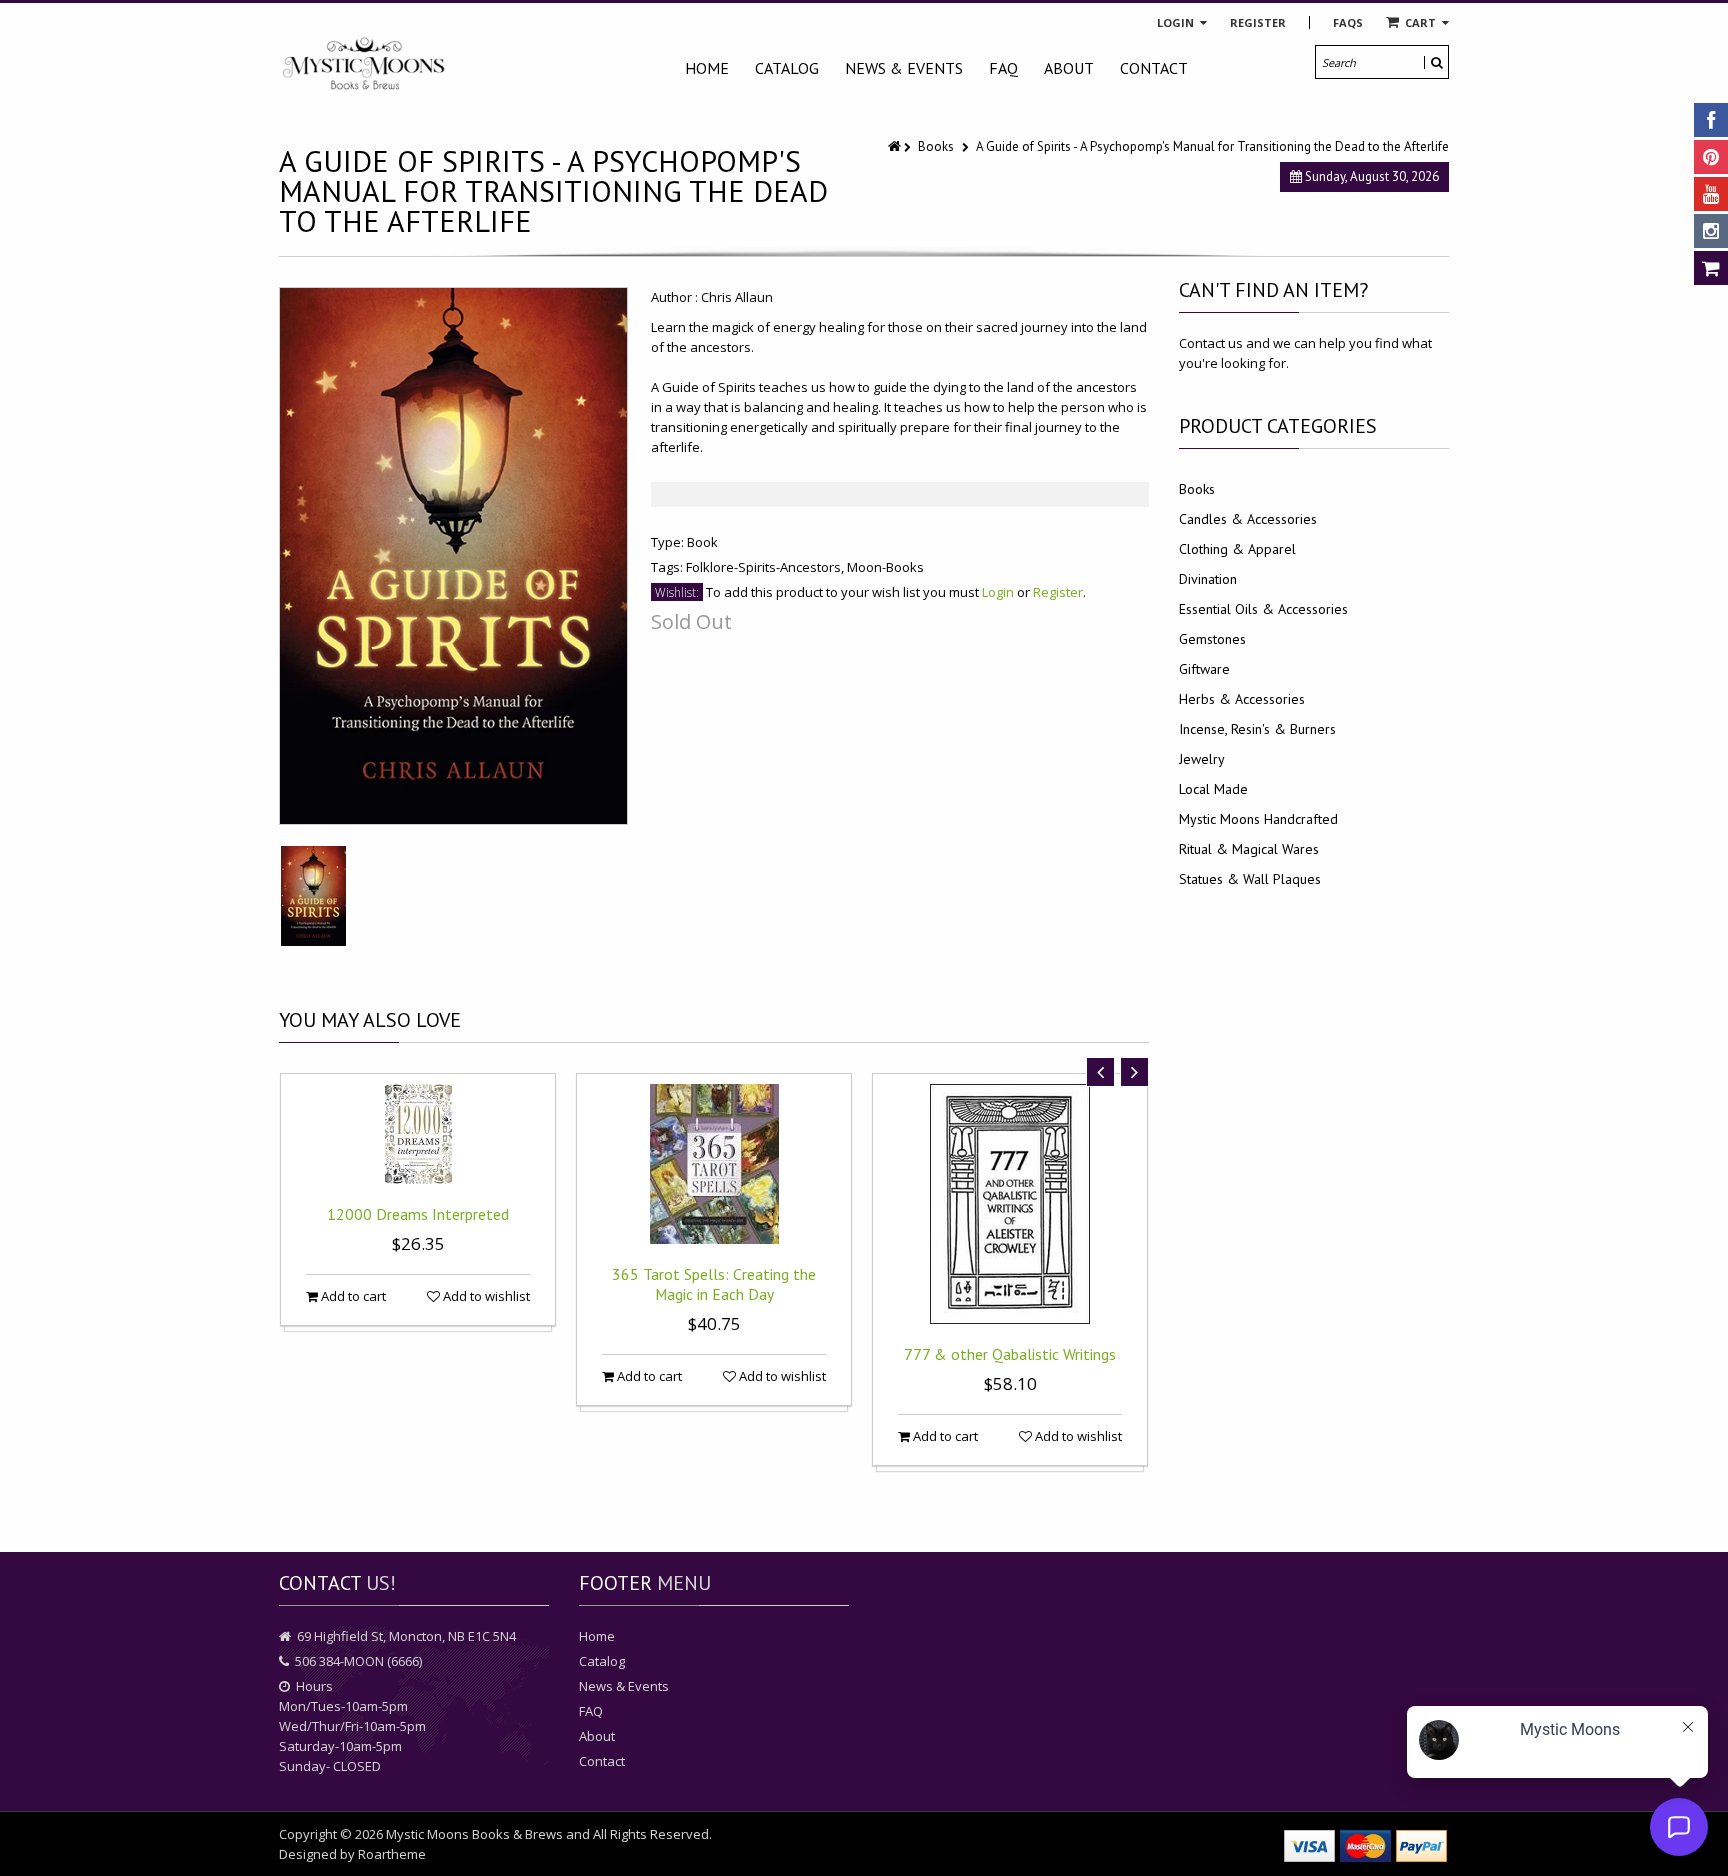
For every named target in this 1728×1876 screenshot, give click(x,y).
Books (936, 146)
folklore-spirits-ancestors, (766, 567)
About (1069, 68)
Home (707, 68)
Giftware (1204, 669)
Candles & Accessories (1248, 519)
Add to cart (352, 1296)
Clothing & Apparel (1237, 549)
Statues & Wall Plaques (1250, 879)
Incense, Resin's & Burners (1257, 729)
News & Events (904, 68)
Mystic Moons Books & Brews (474, 1834)
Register (1258, 22)
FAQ (1003, 68)
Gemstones (1212, 639)
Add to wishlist (485, 1296)
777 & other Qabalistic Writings (1010, 1354)
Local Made (1213, 789)
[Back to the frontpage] (896, 146)
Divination (1208, 579)
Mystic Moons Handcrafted (1258, 819)
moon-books (885, 567)
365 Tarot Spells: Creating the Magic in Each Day (714, 1284)
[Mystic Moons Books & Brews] (364, 64)
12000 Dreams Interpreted (418, 1214)
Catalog (787, 68)
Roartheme (392, 1854)
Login (1177, 22)
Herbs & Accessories (1242, 699)
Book (702, 542)
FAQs (1348, 22)
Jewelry (1202, 759)
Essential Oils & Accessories (1263, 609)
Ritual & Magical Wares (1249, 849)
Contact (1154, 68)
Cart (1420, 22)
